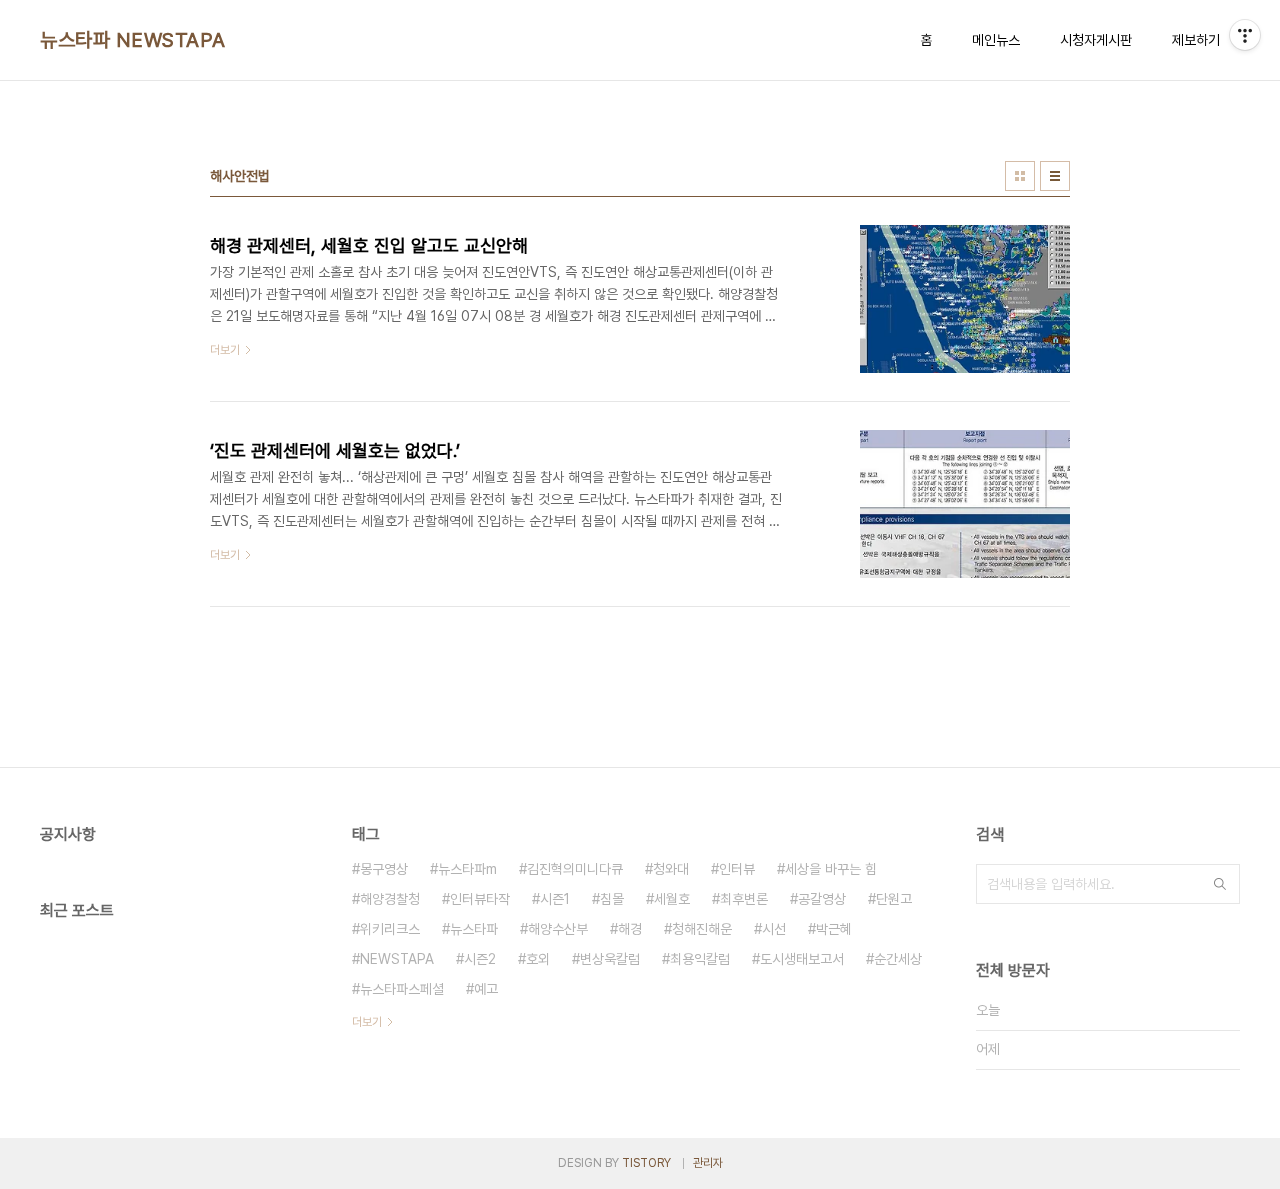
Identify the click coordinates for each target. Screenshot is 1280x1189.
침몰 (612, 899)
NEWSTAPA (397, 959)
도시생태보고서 (802, 959)
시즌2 (480, 959)
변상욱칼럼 (610, 959)
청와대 (671, 869)
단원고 (894, 899)
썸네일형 (1020, 176)
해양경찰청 (390, 899)
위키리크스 (390, 929)
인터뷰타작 (480, 899)
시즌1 (555, 899)
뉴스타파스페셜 (402, 989)
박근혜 (834, 929)
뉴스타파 (474, 929)
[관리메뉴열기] (1245, 35)
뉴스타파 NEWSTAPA (133, 40)
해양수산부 (558, 929)
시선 (774, 929)
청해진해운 (702, 929)
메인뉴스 (996, 40)
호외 (538, 959)
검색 (1220, 884)
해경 (630, 929)
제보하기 (1196, 40)
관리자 (708, 1163)
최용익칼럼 (700, 959)
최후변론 (744, 899)
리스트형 (1055, 176)
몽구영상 (384, 869)
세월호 (672, 899)
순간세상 (898, 959)
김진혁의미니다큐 (575, 869)
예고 (486, 989)
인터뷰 (737, 869)
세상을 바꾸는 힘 (831, 869)
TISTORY (646, 1163)
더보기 (367, 1022)
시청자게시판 (1096, 40)
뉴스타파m (467, 869)
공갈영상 (822, 899)
